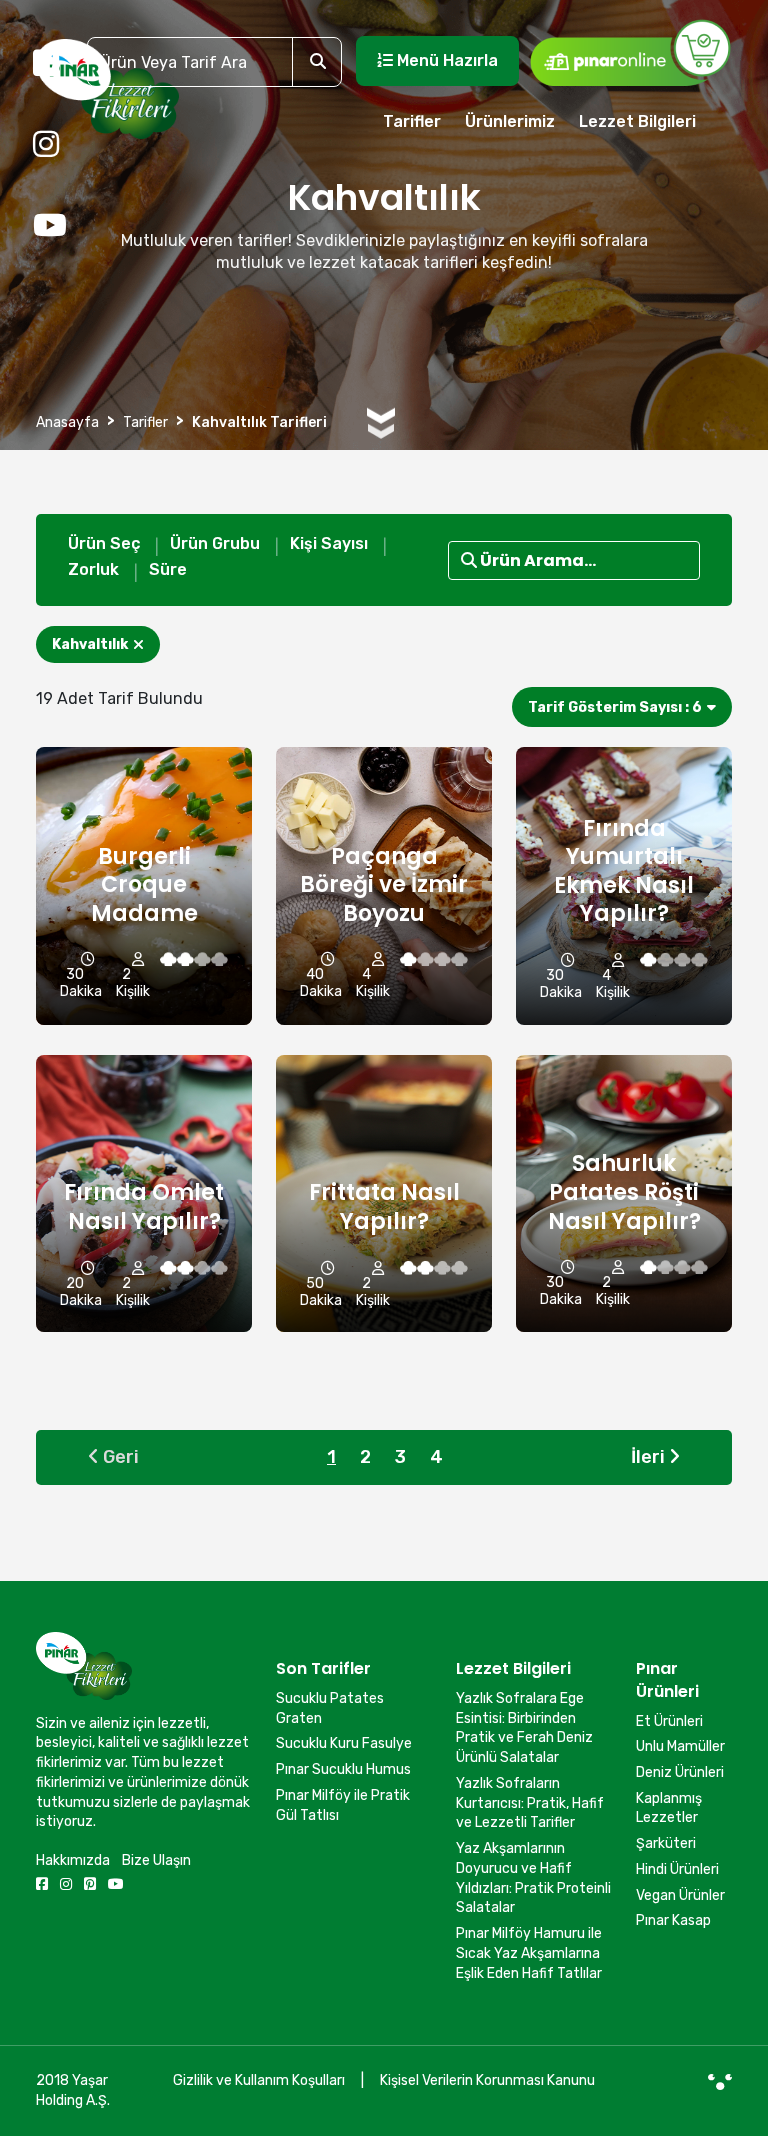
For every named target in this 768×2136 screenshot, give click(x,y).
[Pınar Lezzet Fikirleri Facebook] (46, 64)
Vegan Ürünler (680, 1895)
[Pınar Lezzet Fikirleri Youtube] (50, 226)
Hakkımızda (73, 1860)
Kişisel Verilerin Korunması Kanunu (487, 2080)
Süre (168, 569)
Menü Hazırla (445, 60)
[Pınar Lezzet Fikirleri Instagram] (46, 145)
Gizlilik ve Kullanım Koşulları (259, 2080)
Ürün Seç (104, 543)
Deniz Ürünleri (680, 1772)
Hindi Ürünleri (677, 1869)
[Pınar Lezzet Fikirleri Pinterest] (90, 1884)
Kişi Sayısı (329, 543)
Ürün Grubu (215, 543)
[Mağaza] (630, 52)
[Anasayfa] (107, 98)
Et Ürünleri (669, 1721)
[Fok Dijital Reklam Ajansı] (720, 2081)
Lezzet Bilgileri (637, 121)
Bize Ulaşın (156, 1860)
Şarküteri (666, 1843)
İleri (650, 1457)
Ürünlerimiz (510, 121)
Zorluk (93, 569)
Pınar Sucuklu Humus (343, 1769)
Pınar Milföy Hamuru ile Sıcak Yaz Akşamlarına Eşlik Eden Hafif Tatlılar (529, 1953)
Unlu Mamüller (680, 1746)
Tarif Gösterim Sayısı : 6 (615, 707)
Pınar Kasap (673, 1920)
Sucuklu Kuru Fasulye (344, 1743)
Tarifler (412, 121)
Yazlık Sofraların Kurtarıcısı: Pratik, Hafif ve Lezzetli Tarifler (530, 1803)
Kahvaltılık (90, 644)
